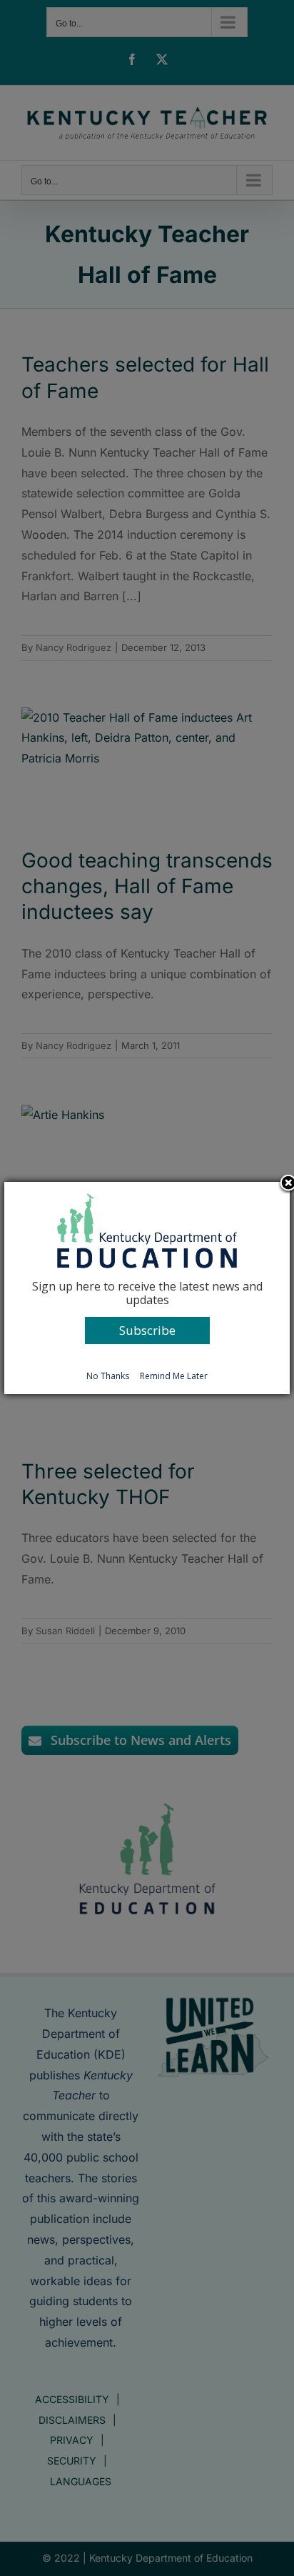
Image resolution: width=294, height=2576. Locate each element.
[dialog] (147, 1288)
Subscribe (147, 1330)
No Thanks (108, 1376)
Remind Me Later (174, 1376)
